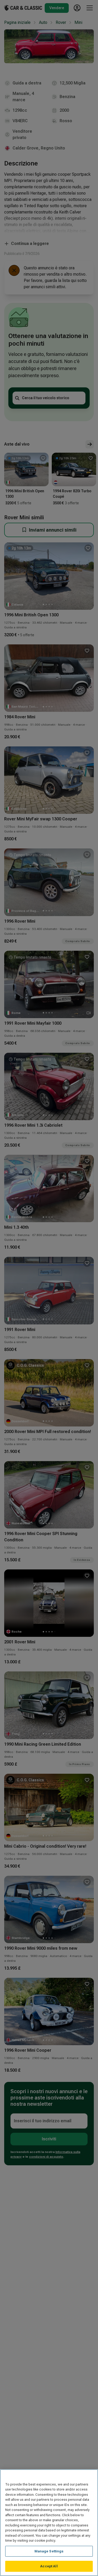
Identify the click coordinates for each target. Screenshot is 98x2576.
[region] (49, 2523)
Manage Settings (49, 2551)
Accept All (49, 2566)
